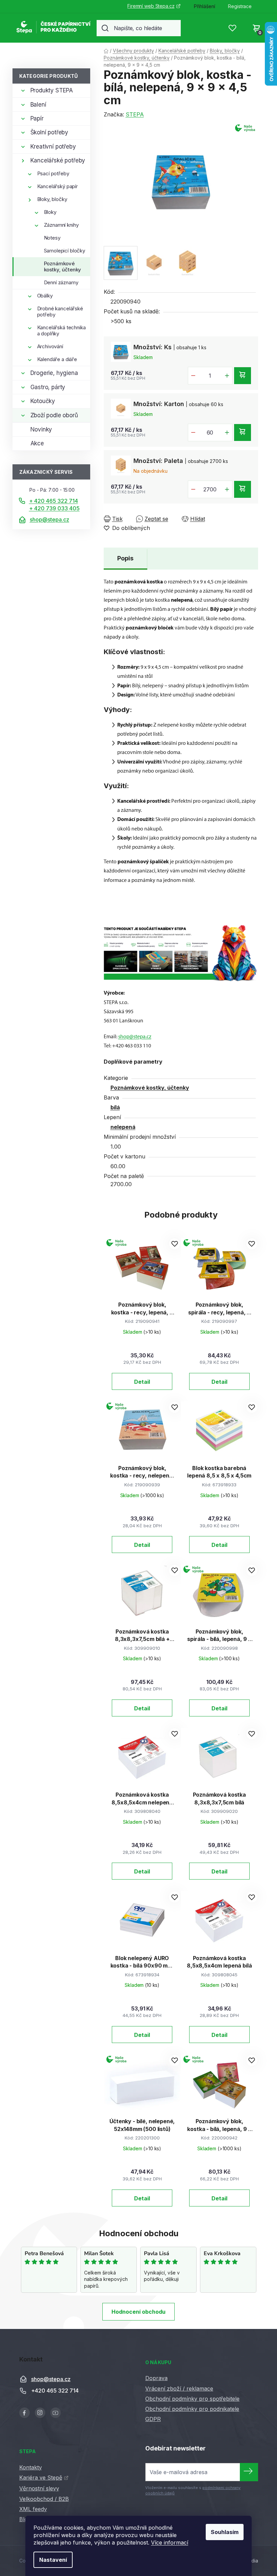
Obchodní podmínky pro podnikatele (192, 2409)
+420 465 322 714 (55, 2391)
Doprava (156, 2378)
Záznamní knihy (61, 225)
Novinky (41, 429)
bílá (115, 1107)
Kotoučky (43, 401)
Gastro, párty (48, 387)
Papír (37, 118)
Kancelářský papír (57, 186)
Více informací (170, 2542)
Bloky (50, 212)
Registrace (240, 6)
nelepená (123, 1127)
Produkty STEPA (52, 90)
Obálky (45, 296)
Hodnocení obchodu (138, 2312)
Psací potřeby (53, 173)
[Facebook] (24, 2413)
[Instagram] (40, 2413)
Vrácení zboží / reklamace (179, 2389)
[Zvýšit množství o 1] (227, 376)
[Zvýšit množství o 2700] (227, 489)
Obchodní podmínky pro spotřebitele (192, 2399)
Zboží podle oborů (54, 415)
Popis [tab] (125, 558)
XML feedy (33, 2509)
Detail (142, 1382)
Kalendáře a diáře (57, 359)
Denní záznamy (61, 282)
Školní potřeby (49, 132)
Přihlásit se (249, 2472)
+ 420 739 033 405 (54, 508)
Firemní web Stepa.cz (151, 6)
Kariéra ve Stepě (41, 2478)
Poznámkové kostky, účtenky (63, 267)
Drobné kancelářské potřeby (60, 312)
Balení (38, 105)
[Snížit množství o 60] (193, 432)
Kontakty (31, 2467)
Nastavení (53, 2560)
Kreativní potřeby (53, 147)
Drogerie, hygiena (54, 373)
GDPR (153, 2419)
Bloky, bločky (52, 199)
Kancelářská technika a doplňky (61, 330)
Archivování (50, 346)
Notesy (52, 238)
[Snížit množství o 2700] (193, 489)
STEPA (135, 114)
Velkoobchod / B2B (44, 2499)
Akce (37, 443)
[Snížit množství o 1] (193, 376)
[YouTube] (56, 2413)
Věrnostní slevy (39, 2488)
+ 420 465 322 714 (54, 501)
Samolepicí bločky (65, 251)
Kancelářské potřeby (58, 160)
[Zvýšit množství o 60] (227, 432)
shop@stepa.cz (49, 519)
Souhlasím (225, 2532)
